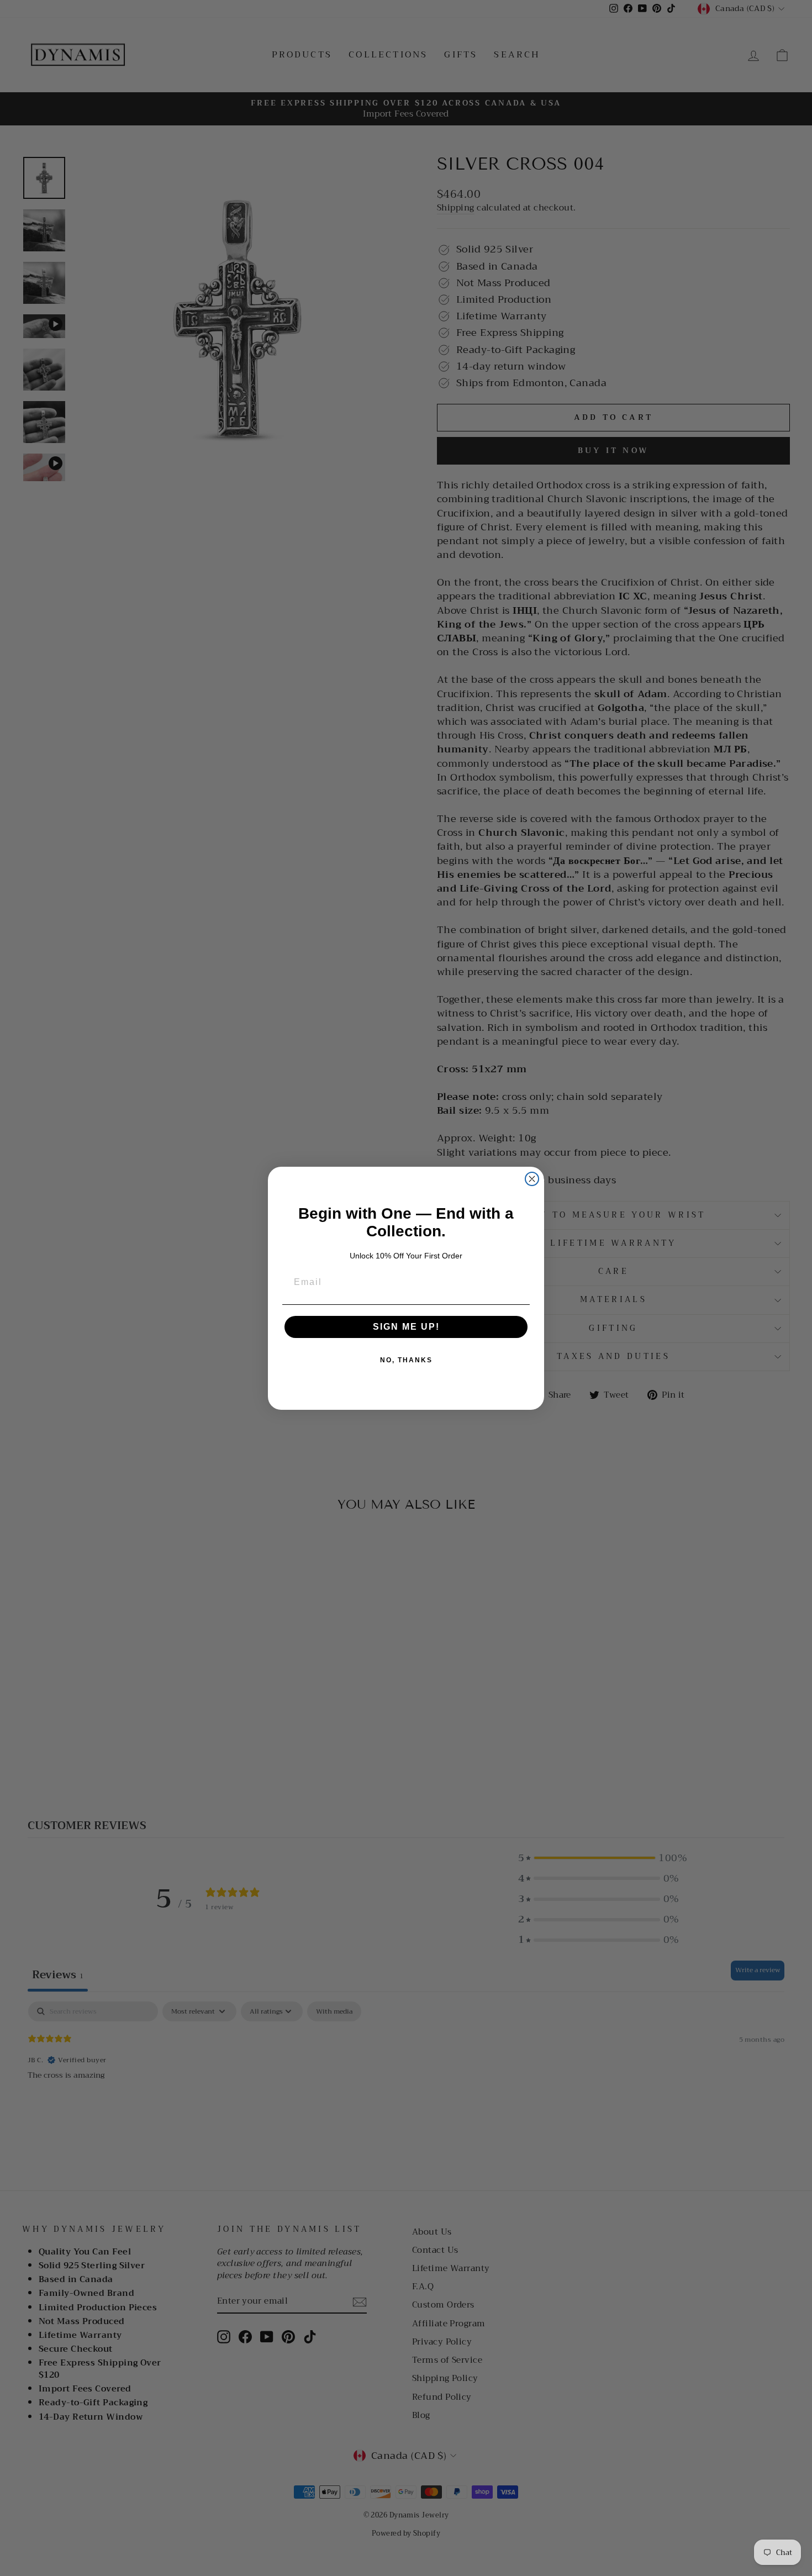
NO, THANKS (406, 1360)
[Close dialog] (532, 1179)
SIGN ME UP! (406, 1327)
